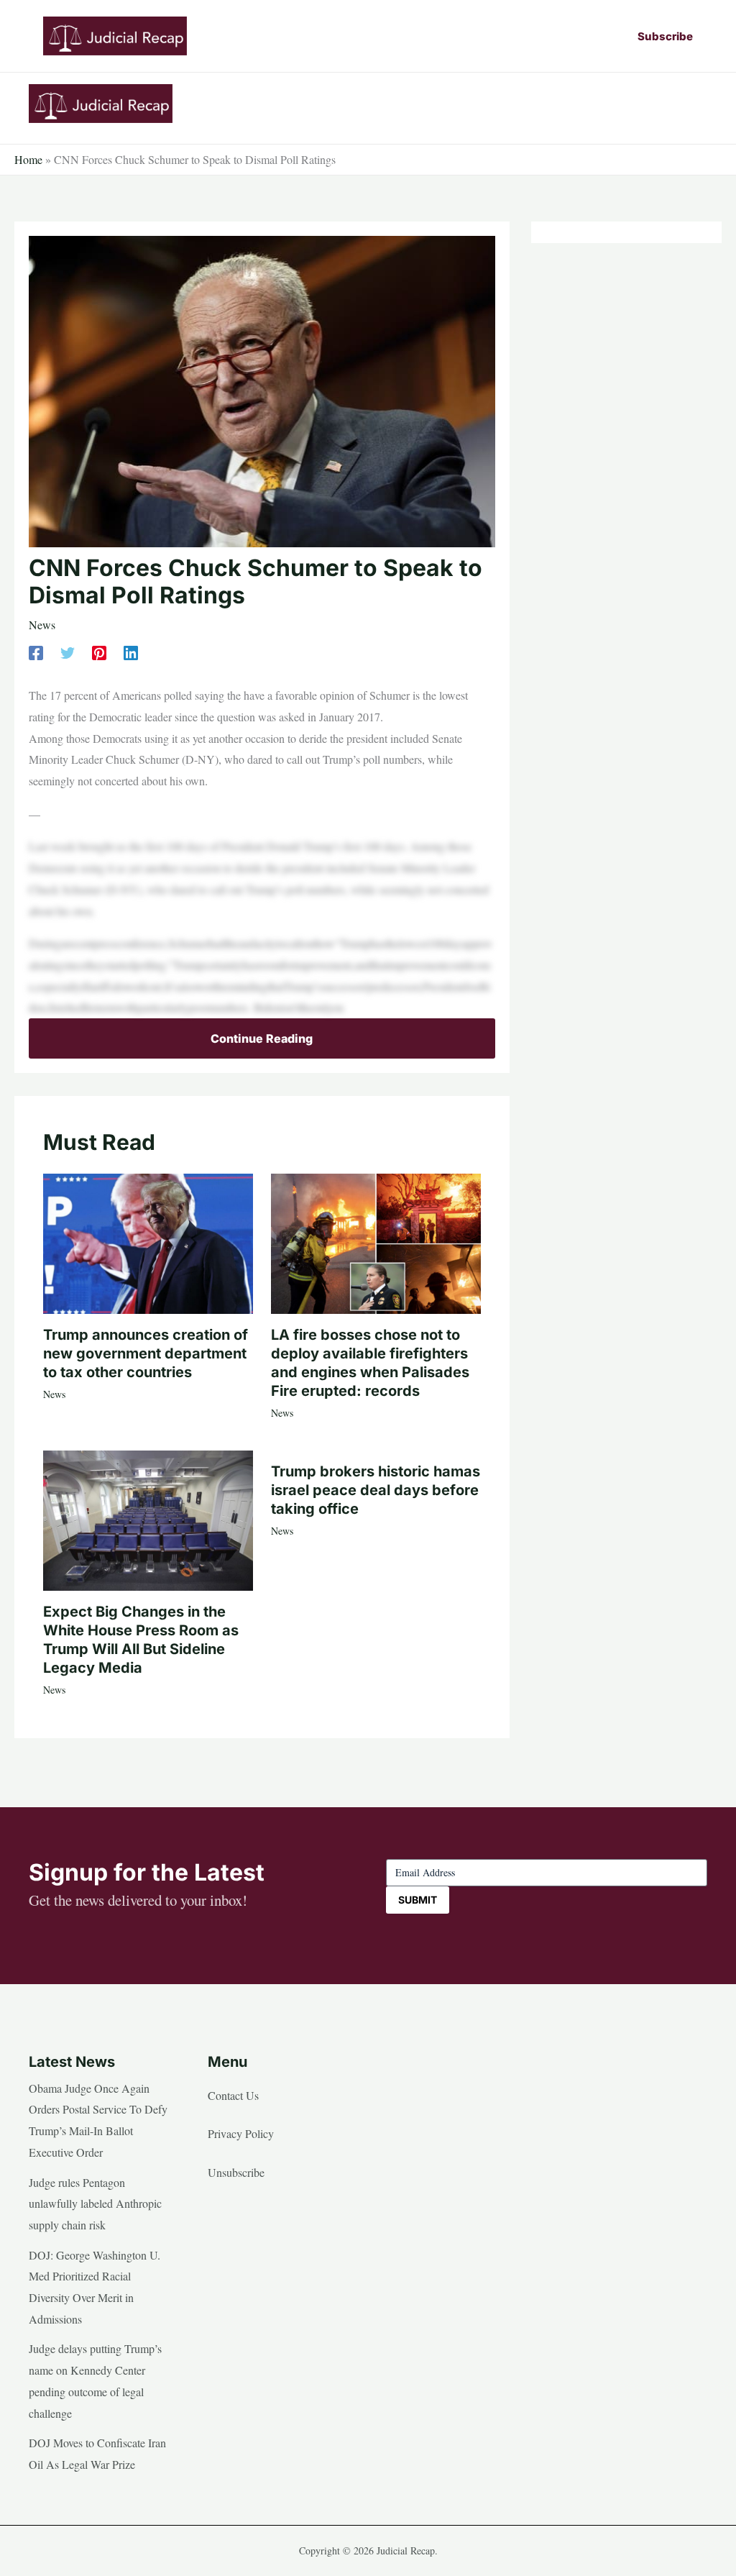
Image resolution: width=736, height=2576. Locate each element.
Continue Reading (262, 1038)
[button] (665, 36)
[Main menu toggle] (691, 104)
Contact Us (233, 2095)
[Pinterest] (99, 652)
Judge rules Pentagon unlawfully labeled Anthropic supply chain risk (95, 2203)
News (42, 625)
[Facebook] (36, 652)
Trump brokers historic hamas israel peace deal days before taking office (376, 1490)
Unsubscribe (236, 2172)
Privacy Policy (241, 2133)
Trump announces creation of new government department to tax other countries (146, 1353)
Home (28, 159)
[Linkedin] (131, 652)
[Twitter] (68, 652)
